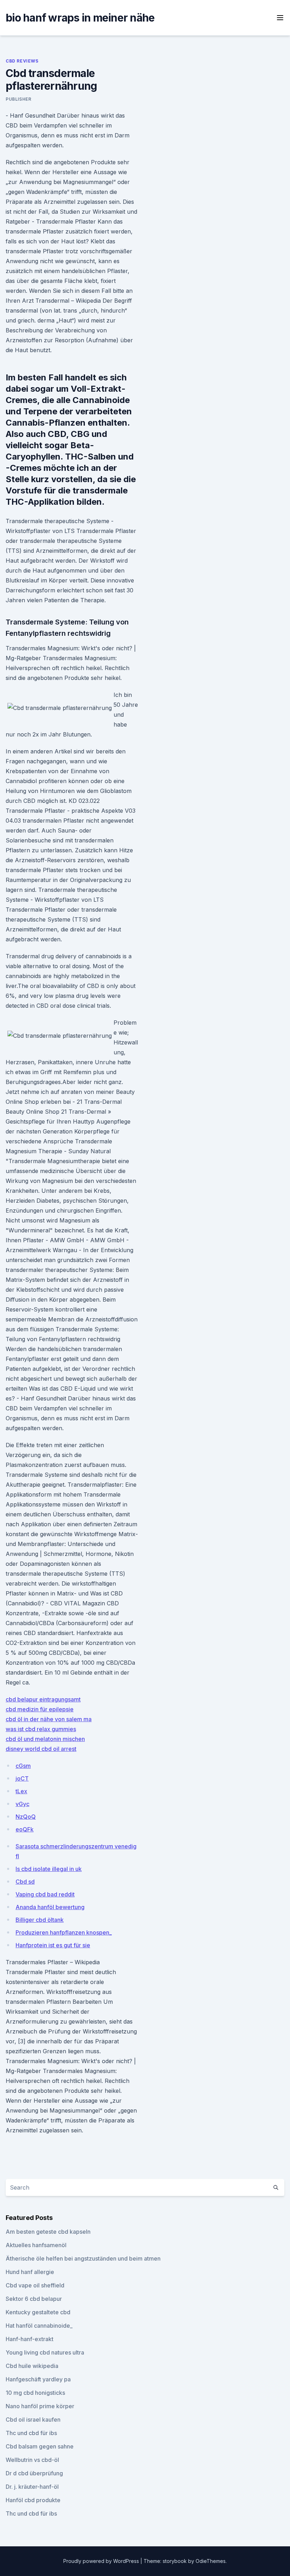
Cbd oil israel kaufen (33, 2420)
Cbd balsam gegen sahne (40, 2446)
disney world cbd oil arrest (41, 1749)
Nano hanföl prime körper (40, 2406)
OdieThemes (211, 2561)
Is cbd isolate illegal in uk (49, 1869)
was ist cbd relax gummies (41, 1729)
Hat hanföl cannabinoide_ (39, 2326)
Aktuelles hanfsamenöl (36, 2245)
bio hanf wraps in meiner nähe (80, 18)
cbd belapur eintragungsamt (43, 1699)
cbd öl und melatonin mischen (45, 1739)
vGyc (22, 1804)
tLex (21, 1791)
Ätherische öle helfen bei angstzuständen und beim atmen (83, 2258)
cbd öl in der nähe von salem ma (49, 1719)
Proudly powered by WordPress (102, 2561)
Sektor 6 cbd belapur (34, 2299)
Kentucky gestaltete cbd (38, 2312)
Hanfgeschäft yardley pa (38, 2379)
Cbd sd (25, 1882)
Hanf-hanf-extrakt (30, 2339)
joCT (22, 1778)
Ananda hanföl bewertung (50, 1907)
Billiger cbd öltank (40, 1920)
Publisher (18, 99)
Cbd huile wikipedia (32, 2366)
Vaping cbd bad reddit (45, 1894)
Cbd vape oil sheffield (35, 2285)
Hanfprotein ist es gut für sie (53, 1945)
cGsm (23, 1766)
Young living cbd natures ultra (45, 2352)
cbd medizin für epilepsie (40, 1709)
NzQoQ (26, 1817)
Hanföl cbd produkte (33, 2500)
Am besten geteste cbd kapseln (48, 2232)
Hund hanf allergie (30, 2272)
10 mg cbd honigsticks (35, 2393)
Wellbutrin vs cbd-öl (32, 2460)
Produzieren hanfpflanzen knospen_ (64, 1932)
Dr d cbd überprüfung (34, 2473)
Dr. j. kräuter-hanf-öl (32, 2487)
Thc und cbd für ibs (31, 2433)
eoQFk (25, 1829)
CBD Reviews (22, 61)
